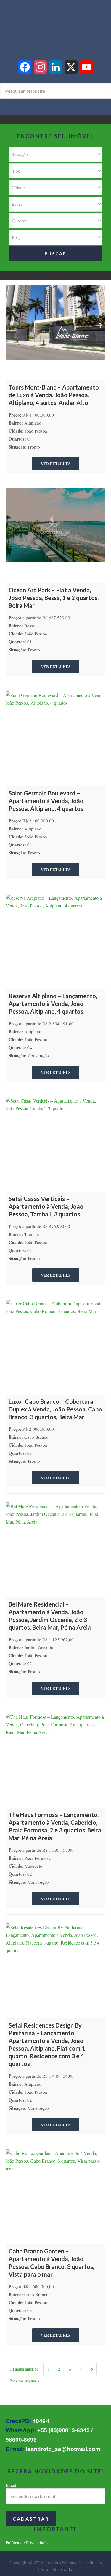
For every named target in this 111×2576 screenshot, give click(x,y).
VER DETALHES (56, 464)
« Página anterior (24, 2369)
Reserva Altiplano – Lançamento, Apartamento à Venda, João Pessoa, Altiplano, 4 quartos (53, 1004)
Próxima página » (24, 2381)
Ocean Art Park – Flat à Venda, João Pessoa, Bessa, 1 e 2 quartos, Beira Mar (54, 598)
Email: (12, 2485)
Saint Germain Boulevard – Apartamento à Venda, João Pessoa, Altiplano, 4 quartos (46, 801)
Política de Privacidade (27, 2542)
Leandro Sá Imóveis (55, 24)
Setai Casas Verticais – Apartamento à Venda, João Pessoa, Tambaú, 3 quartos (46, 1206)
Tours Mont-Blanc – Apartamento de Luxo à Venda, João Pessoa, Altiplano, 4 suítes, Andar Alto (54, 395)
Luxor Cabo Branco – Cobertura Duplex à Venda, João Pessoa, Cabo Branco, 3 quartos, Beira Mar (55, 1409)
